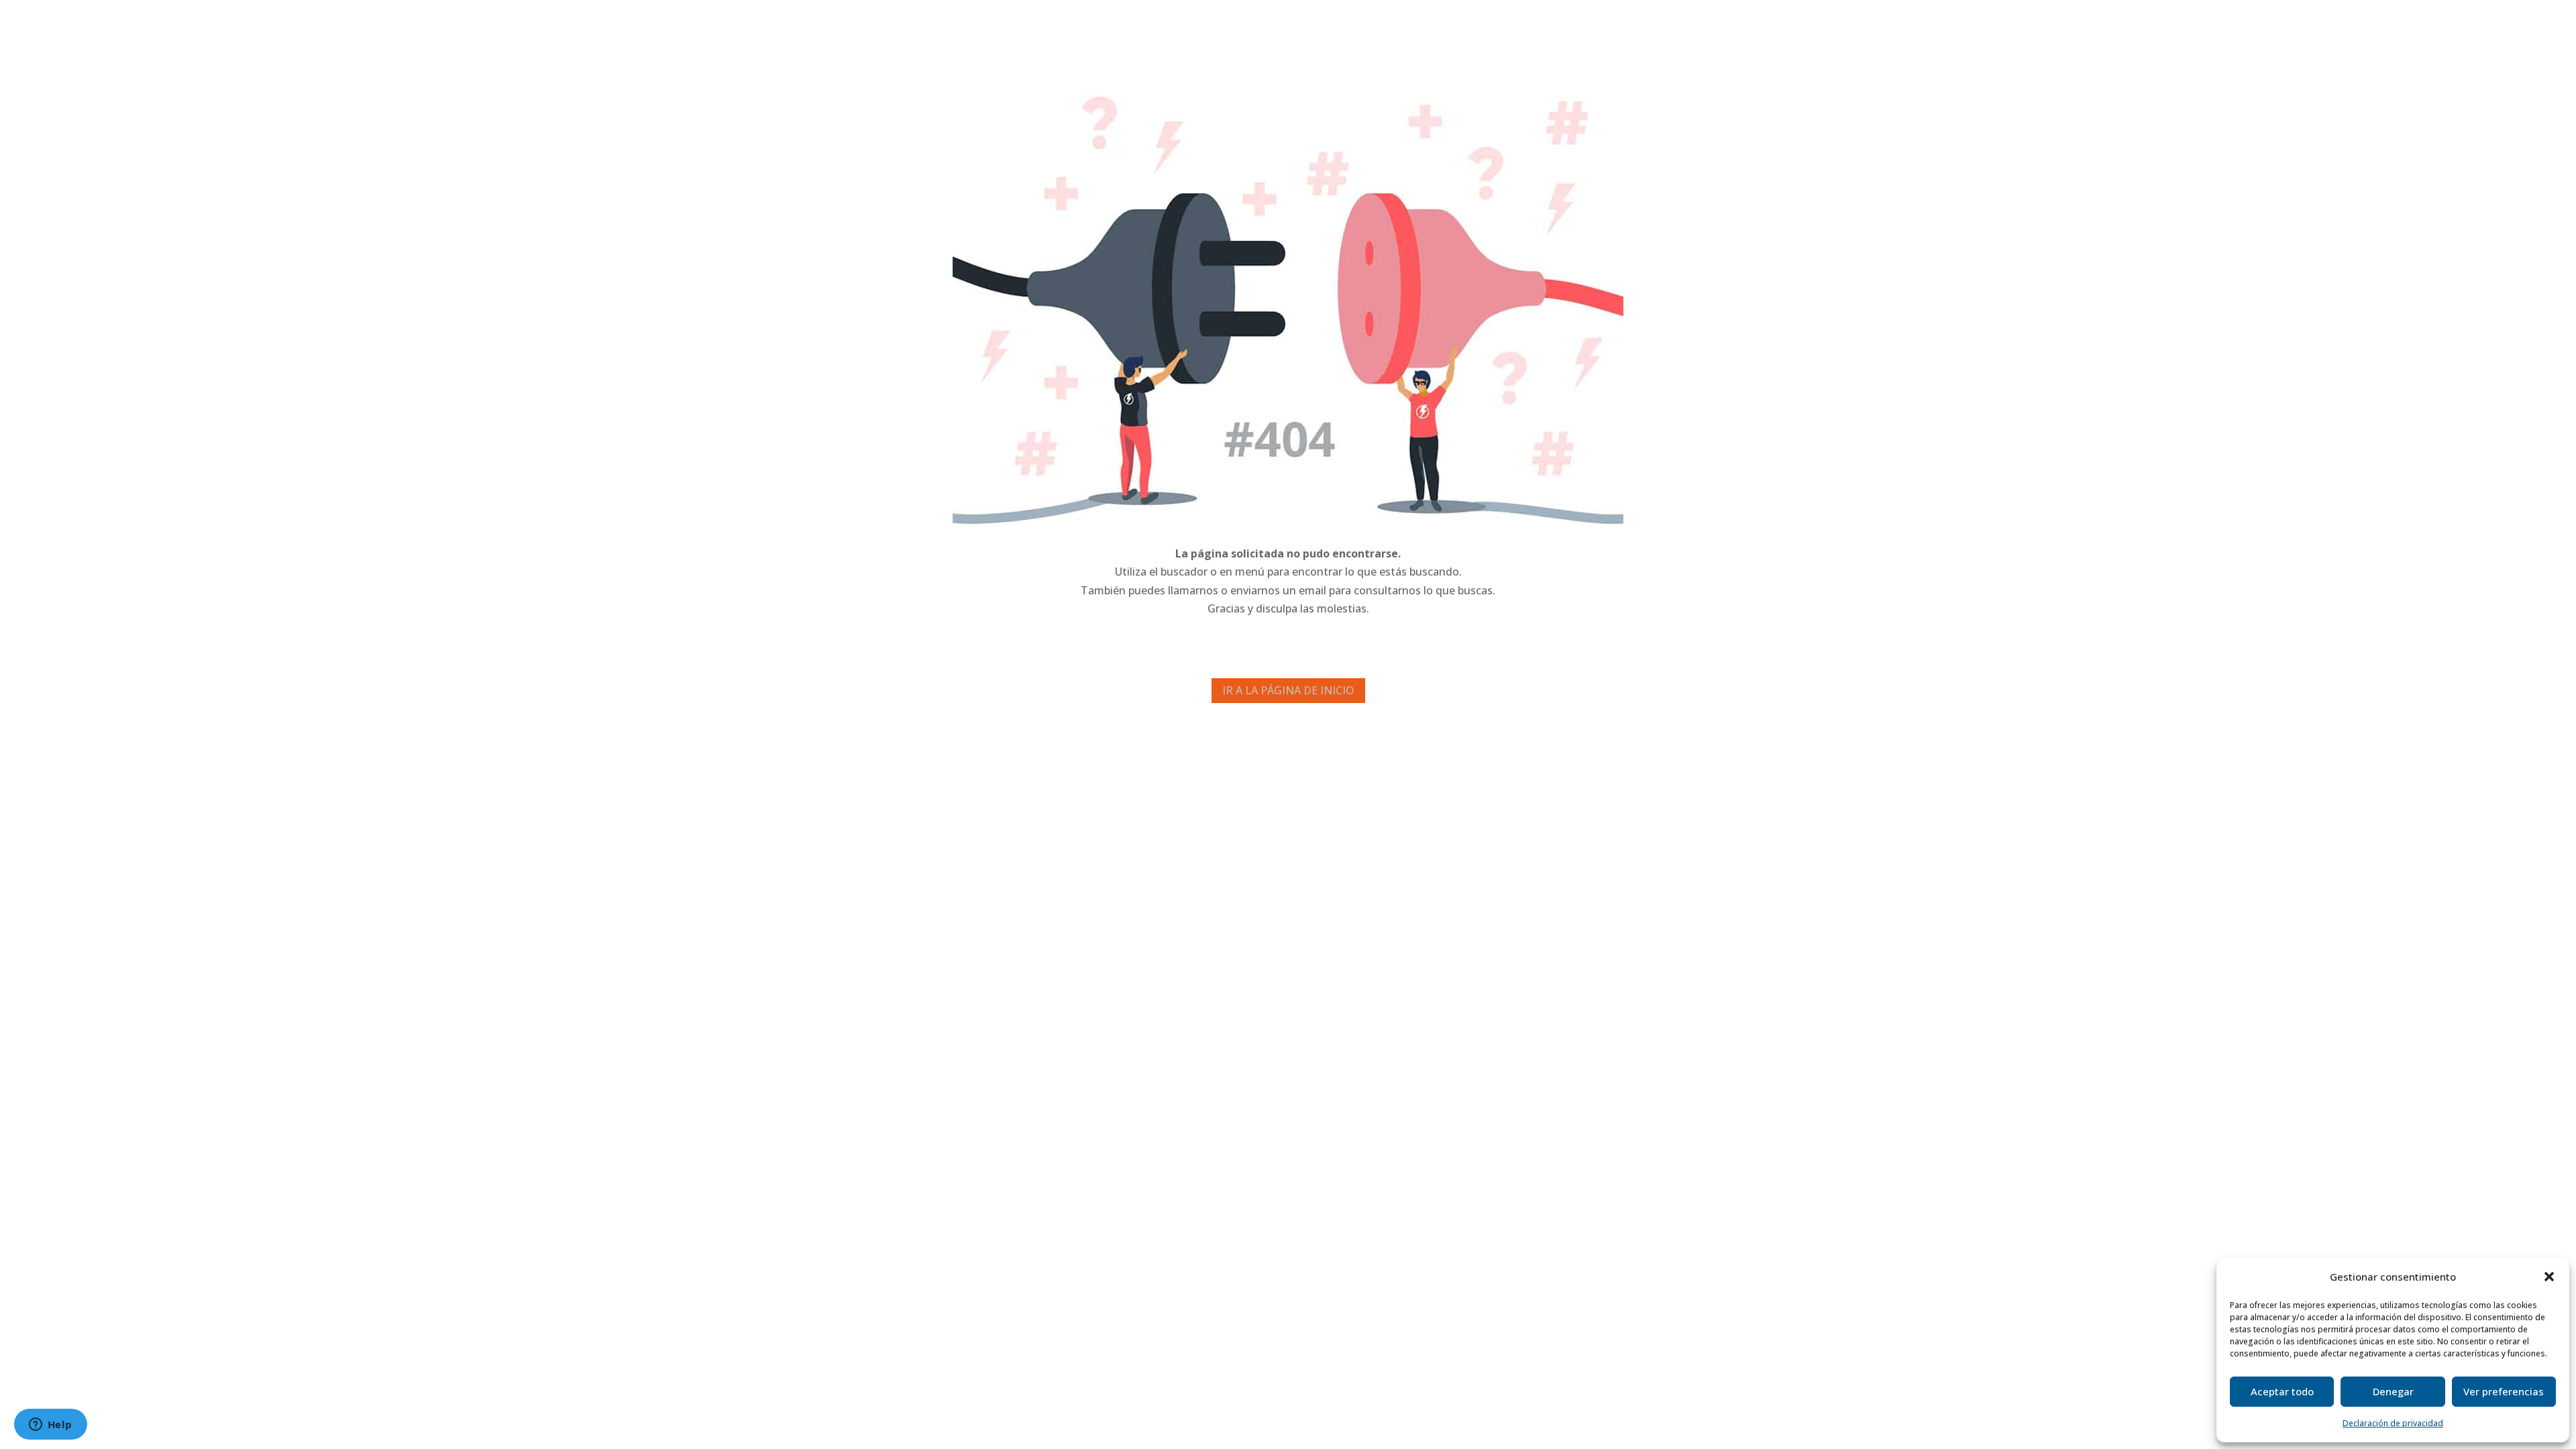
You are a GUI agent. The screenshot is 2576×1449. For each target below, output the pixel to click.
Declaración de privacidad (2393, 1423)
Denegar (2393, 1391)
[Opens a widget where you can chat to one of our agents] (50, 1426)
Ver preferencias (2504, 1391)
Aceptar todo (2282, 1391)
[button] (2549, 1277)
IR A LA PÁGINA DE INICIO (1288, 690)
